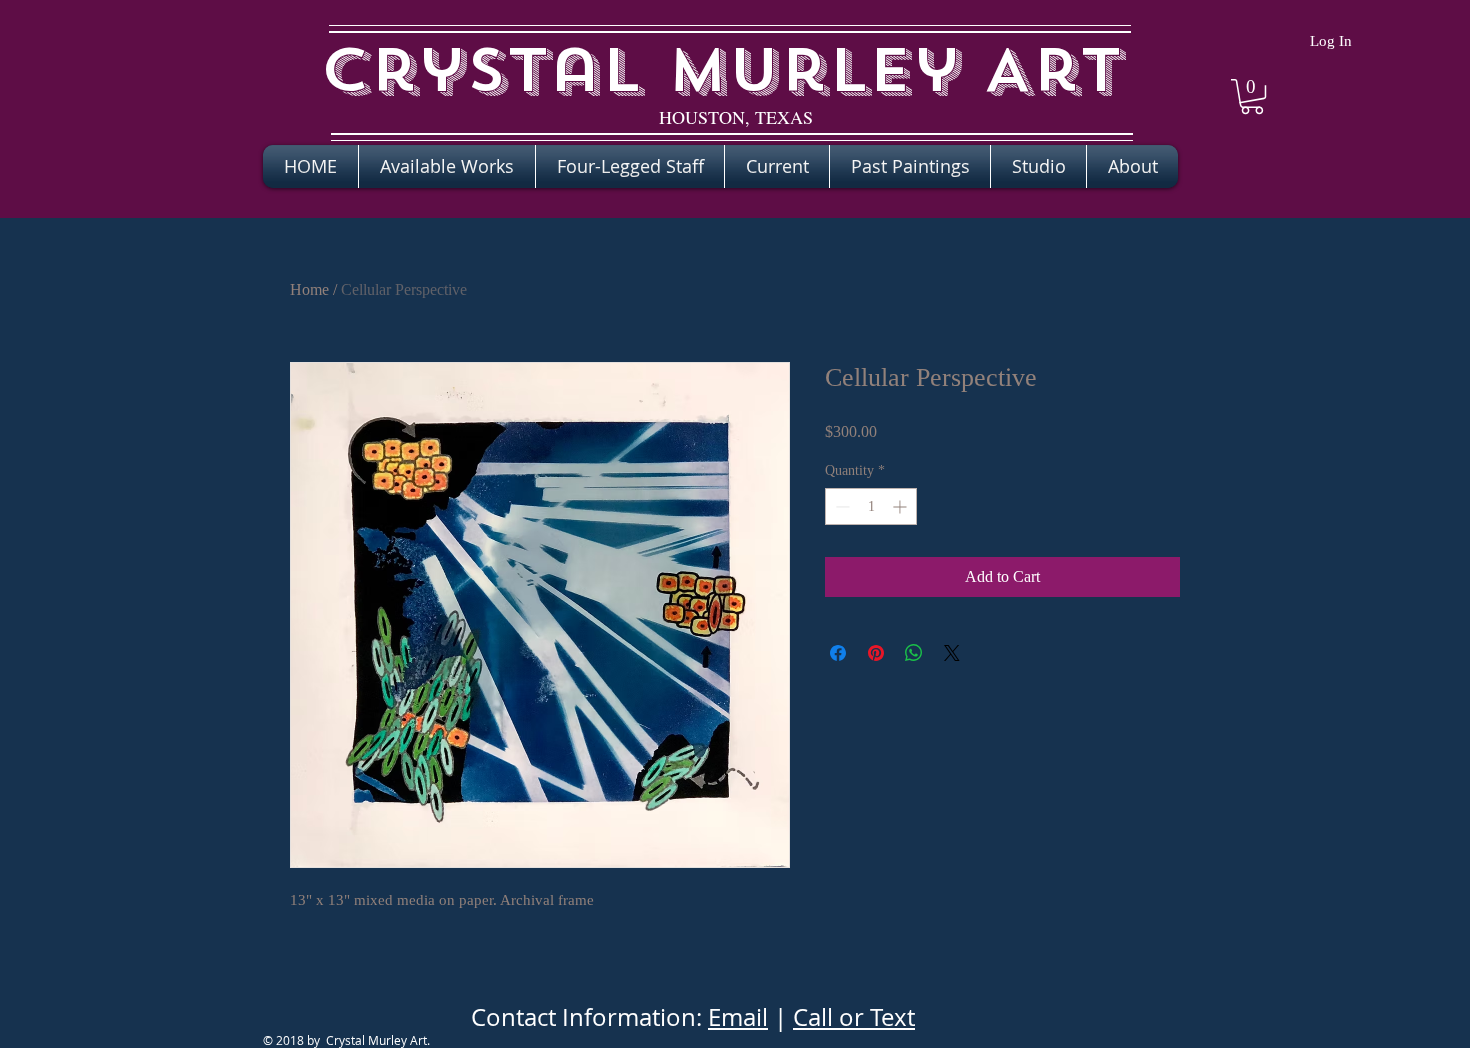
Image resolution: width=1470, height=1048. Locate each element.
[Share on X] (952, 653)
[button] (1252, 96)
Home (309, 289)
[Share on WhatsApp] (914, 653)
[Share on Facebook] (838, 653)
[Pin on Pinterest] (876, 653)
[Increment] (901, 506)
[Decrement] (840, 506)
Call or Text (854, 1017)
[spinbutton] (871, 506)
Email (738, 1017)
